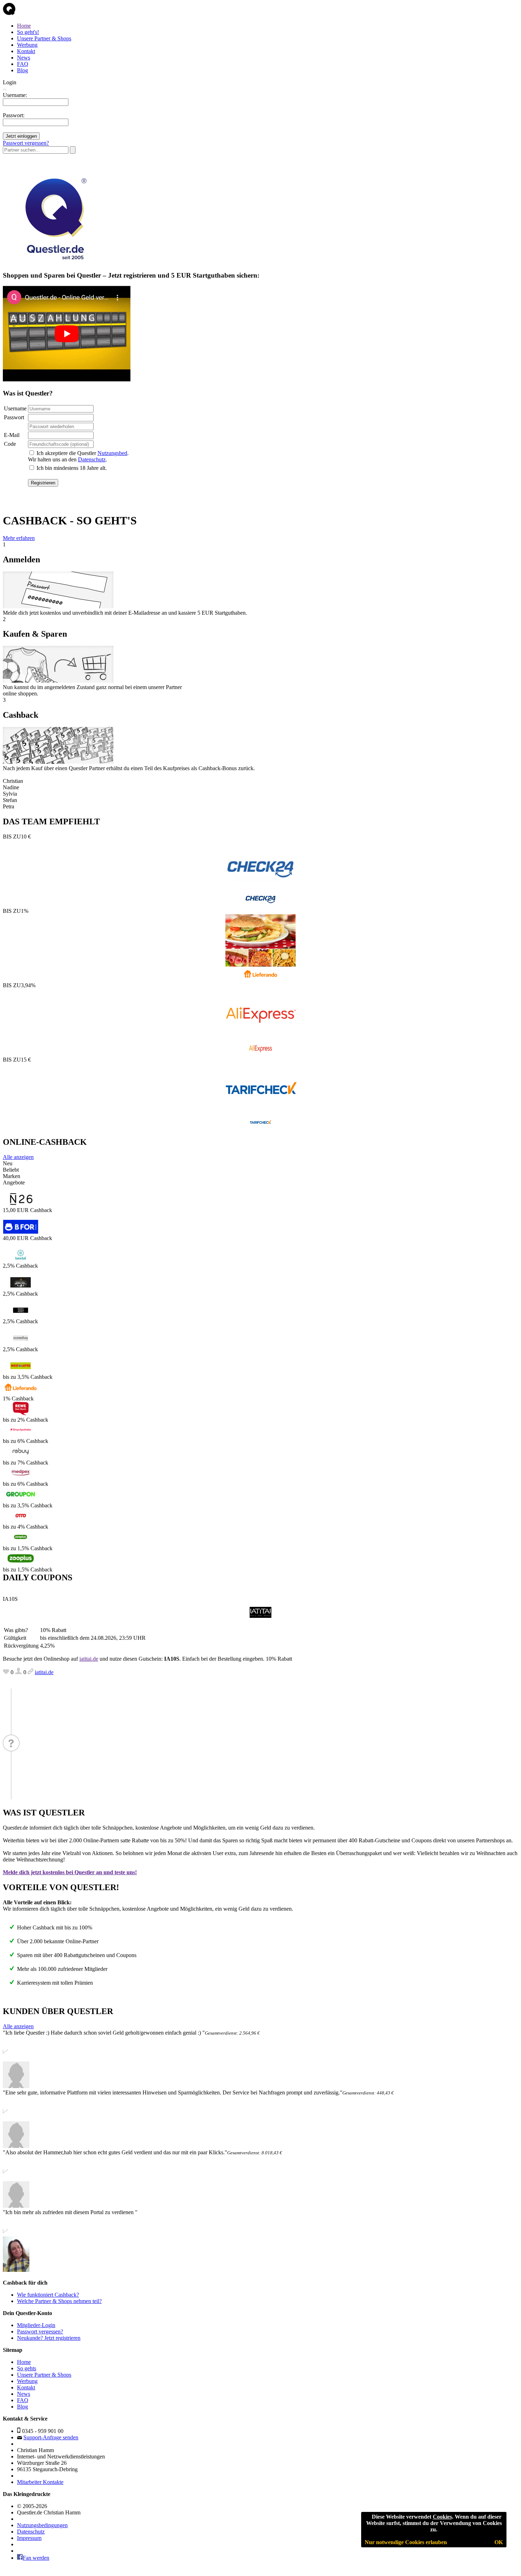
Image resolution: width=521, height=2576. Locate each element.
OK (499, 2542)
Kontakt (26, 51)
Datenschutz (92, 459)
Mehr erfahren (19, 538)
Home (24, 26)
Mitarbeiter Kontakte (40, 2482)
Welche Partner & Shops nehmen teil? (59, 2301)
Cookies (442, 2517)
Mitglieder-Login (36, 2325)
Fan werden (36, 2558)
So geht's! (28, 32)
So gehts (27, 2368)
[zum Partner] (260, 905)
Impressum (29, 2538)
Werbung (27, 45)
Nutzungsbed (112, 453)
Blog (23, 70)
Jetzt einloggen (21, 136)
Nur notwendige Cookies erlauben (406, 2542)
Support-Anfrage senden (51, 2437)
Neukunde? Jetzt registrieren (49, 2338)
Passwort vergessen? (26, 143)
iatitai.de (89, 1659)
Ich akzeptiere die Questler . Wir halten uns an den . (78, 456)
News (24, 58)
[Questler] (54, 261)
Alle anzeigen (18, 1157)
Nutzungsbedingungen (42, 2525)
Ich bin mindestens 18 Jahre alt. (72, 468)
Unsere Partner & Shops (44, 38)
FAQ (23, 64)
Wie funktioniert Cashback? (48, 2295)
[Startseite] (9, 14)
